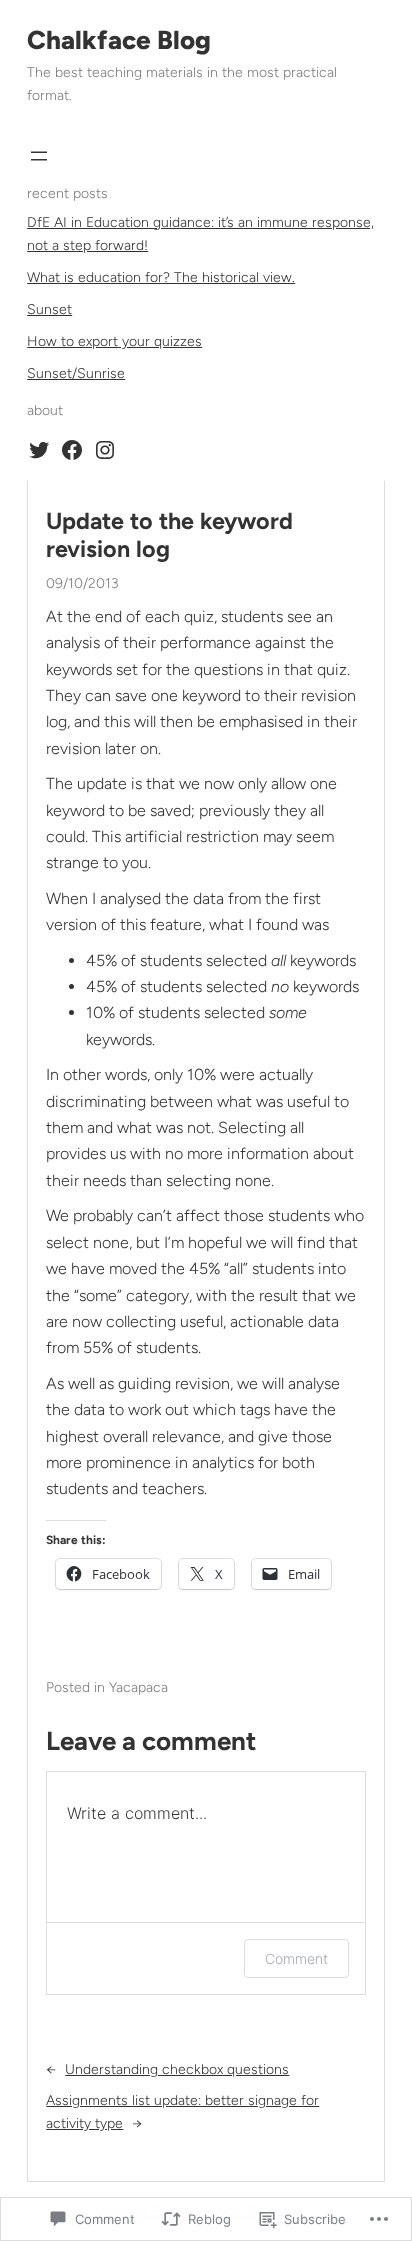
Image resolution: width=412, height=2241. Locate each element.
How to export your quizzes (114, 341)
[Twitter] (39, 450)
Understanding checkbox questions (177, 2069)
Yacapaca (138, 1687)
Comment (296, 1958)
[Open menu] (39, 156)
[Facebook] (72, 450)
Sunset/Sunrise (76, 373)
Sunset (49, 309)
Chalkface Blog (119, 40)
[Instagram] (105, 450)
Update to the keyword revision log (169, 535)
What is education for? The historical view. (161, 277)
